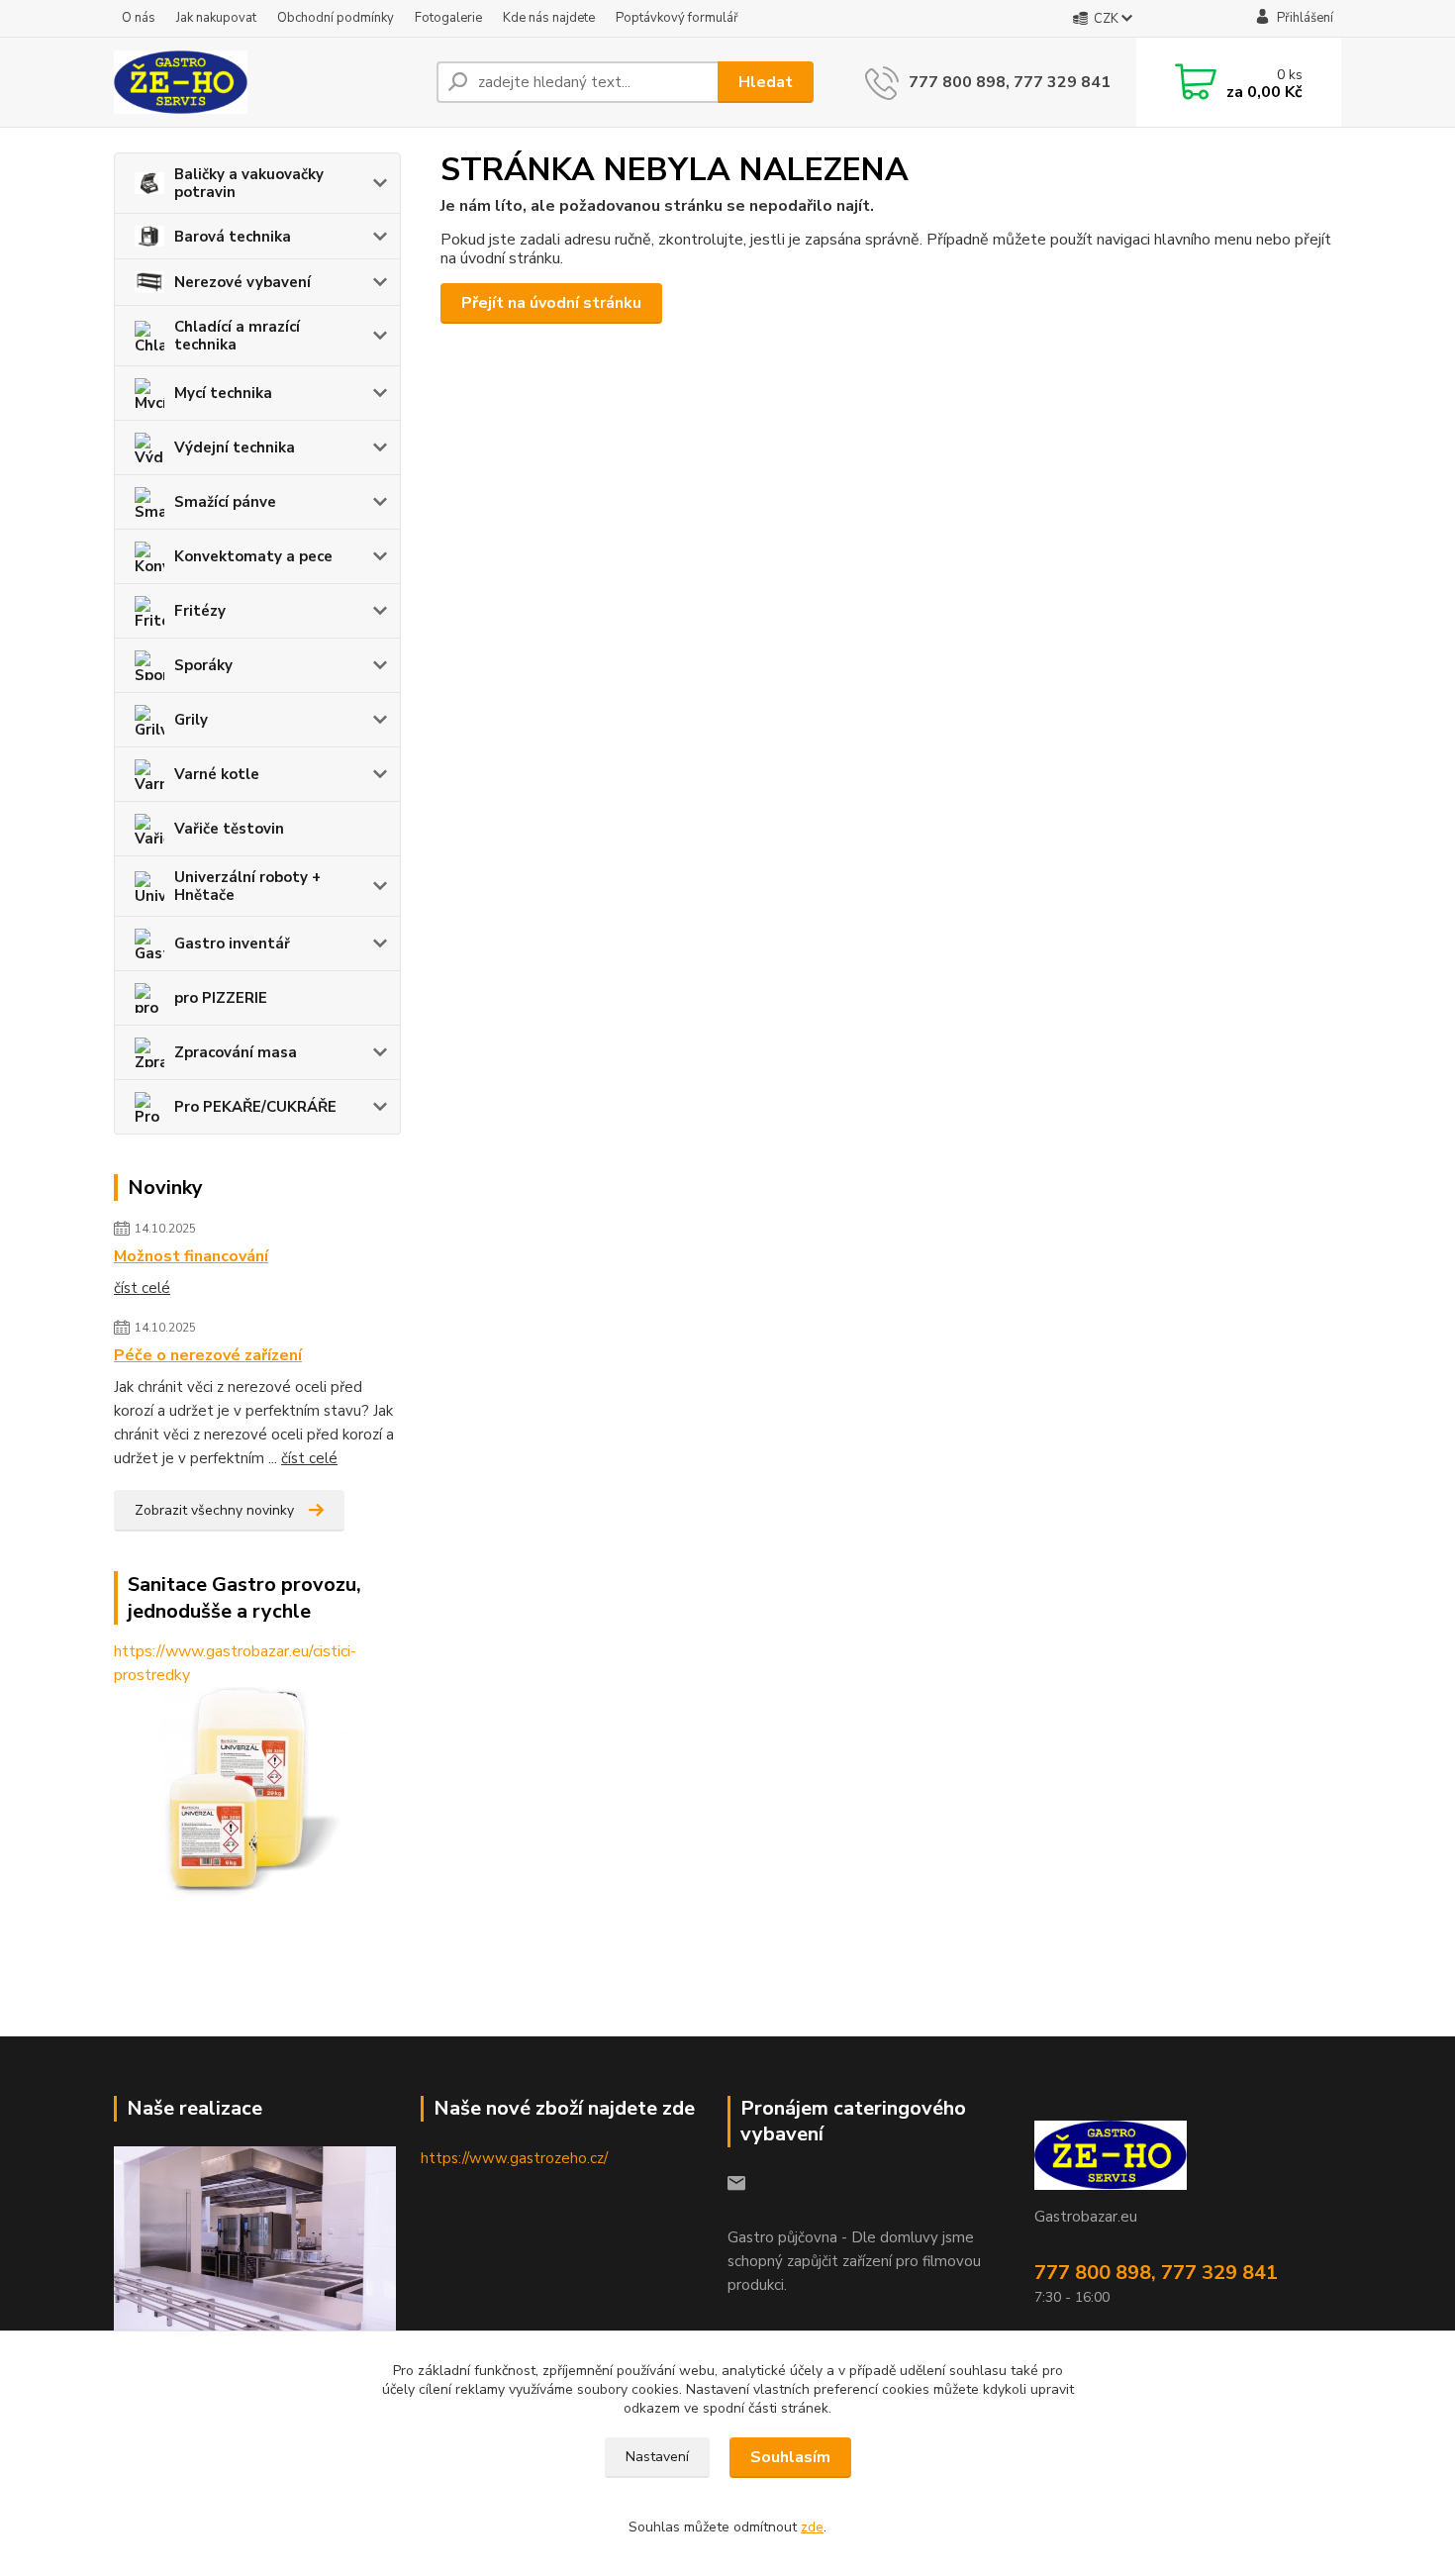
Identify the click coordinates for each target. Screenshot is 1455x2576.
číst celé (142, 1288)
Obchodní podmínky (336, 18)
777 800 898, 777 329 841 (1010, 82)
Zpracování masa (236, 1052)
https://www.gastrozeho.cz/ (514, 2158)
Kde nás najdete (549, 18)
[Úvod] (267, 82)
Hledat (766, 82)
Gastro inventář (232, 943)
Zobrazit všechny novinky (214, 1510)
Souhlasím (790, 2457)
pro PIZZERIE (221, 998)
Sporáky (203, 665)
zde (812, 2527)
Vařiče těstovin (229, 829)
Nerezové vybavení (242, 282)
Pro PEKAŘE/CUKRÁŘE (255, 1107)
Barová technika (233, 237)
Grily (191, 720)
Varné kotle (217, 774)
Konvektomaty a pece (253, 556)
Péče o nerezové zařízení (208, 1355)
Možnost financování (191, 1256)
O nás (139, 18)
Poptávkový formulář (677, 18)
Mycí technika (223, 393)
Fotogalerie (448, 18)
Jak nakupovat (216, 18)
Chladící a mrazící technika (237, 336)
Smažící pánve (225, 502)
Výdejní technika (235, 447)
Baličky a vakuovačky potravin (249, 183)
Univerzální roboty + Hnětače (247, 886)
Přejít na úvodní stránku (551, 303)
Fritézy (200, 611)
